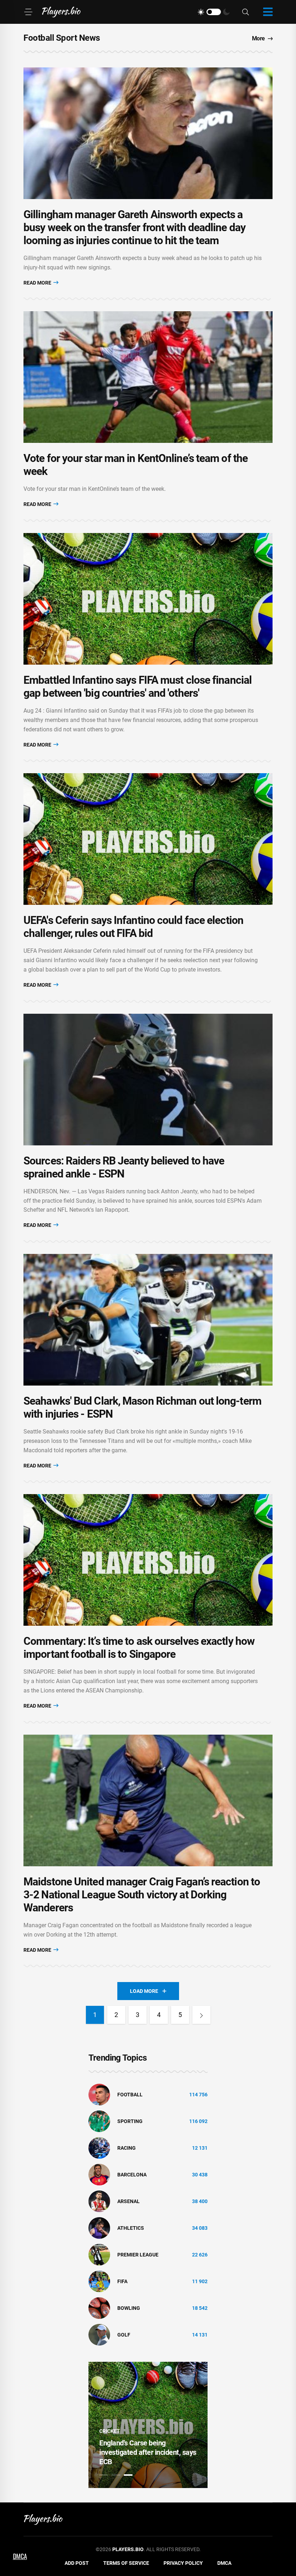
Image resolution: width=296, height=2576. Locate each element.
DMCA (224, 2563)
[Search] (245, 12)
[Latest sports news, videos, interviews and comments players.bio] (61, 12)
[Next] (201, 2015)
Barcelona (132, 2175)
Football (130, 2095)
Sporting (130, 2121)
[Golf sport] (99, 2334)
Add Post (77, 2563)
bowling (129, 2308)
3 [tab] (128, 2475)
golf (124, 2335)
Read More (38, 283)
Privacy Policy (183, 2563)
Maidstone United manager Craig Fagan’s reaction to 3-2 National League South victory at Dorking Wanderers (142, 1895)
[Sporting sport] (99, 2121)
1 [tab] (104, 2475)
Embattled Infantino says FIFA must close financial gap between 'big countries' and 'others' (138, 686)
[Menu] (28, 12)
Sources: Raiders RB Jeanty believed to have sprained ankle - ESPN (124, 1167)
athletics (131, 2228)
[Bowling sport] (99, 2308)
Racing (127, 2148)
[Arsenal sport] (99, 2201)
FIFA (122, 2281)
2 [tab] (116, 2475)
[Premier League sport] (99, 2254)
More (258, 38)
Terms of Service (126, 2563)
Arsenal (129, 2201)
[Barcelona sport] (99, 2174)
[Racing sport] (99, 2148)
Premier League (138, 2255)
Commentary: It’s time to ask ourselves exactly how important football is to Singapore (139, 1648)
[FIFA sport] (99, 2281)
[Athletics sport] (99, 2228)
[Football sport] (99, 2094)
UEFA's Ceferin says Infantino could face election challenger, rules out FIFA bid (133, 927)
